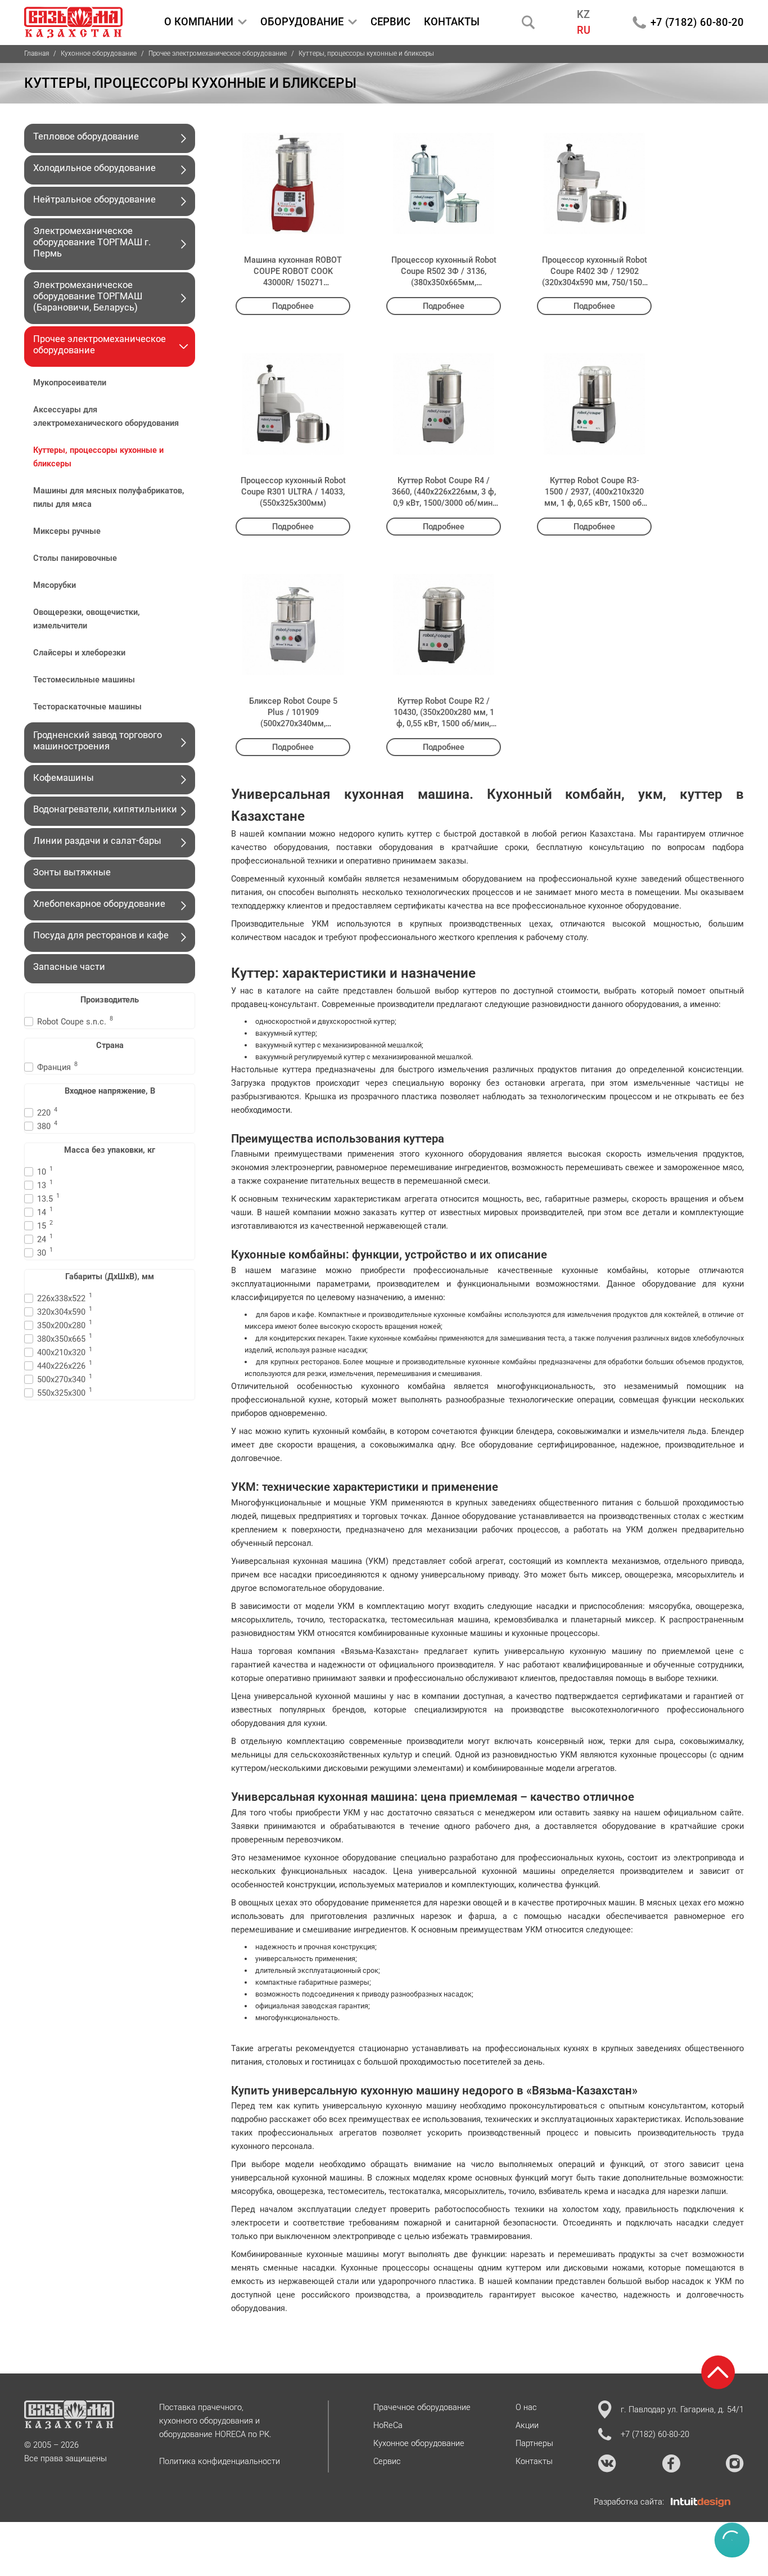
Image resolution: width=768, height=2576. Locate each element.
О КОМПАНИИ (199, 22)
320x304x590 (65, 1311)
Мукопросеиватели (70, 383)
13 (45, 1184)
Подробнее (293, 306)
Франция (57, 1066)
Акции (527, 2425)
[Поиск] (528, 22)
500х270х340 (65, 1379)
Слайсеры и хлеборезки (80, 653)
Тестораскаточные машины (89, 707)
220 (47, 1112)
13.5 (48, 1198)
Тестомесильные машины (85, 680)
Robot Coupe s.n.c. (75, 1021)
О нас (526, 2407)
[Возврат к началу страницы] (718, 2372)
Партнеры (534, 2443)
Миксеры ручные (68, 531)
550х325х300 (65, 1392)
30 (45, 1252)
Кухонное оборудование (99, 53)
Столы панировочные (75, 558)
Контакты (534, 2461)
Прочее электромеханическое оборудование (218, 53)
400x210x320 (65, 1352)
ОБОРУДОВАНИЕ (302, 22)
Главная (37, 53)
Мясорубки (56, 585)
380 (47, 1125)
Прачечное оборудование (422, 2407)
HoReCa (388, 2425)
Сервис (387, 2461)
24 (45, 1238)
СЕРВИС (390, 22)
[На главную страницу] (73, 23)
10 (45, 1171)
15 (45, 1225)
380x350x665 (65, 1338)
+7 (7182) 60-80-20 (697, 22)
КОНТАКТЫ (452, 22)
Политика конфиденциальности (220, 2461)
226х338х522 (65, 1298)
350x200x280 (65, 1325)
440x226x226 (65, 1365)
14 (45, 1211)
